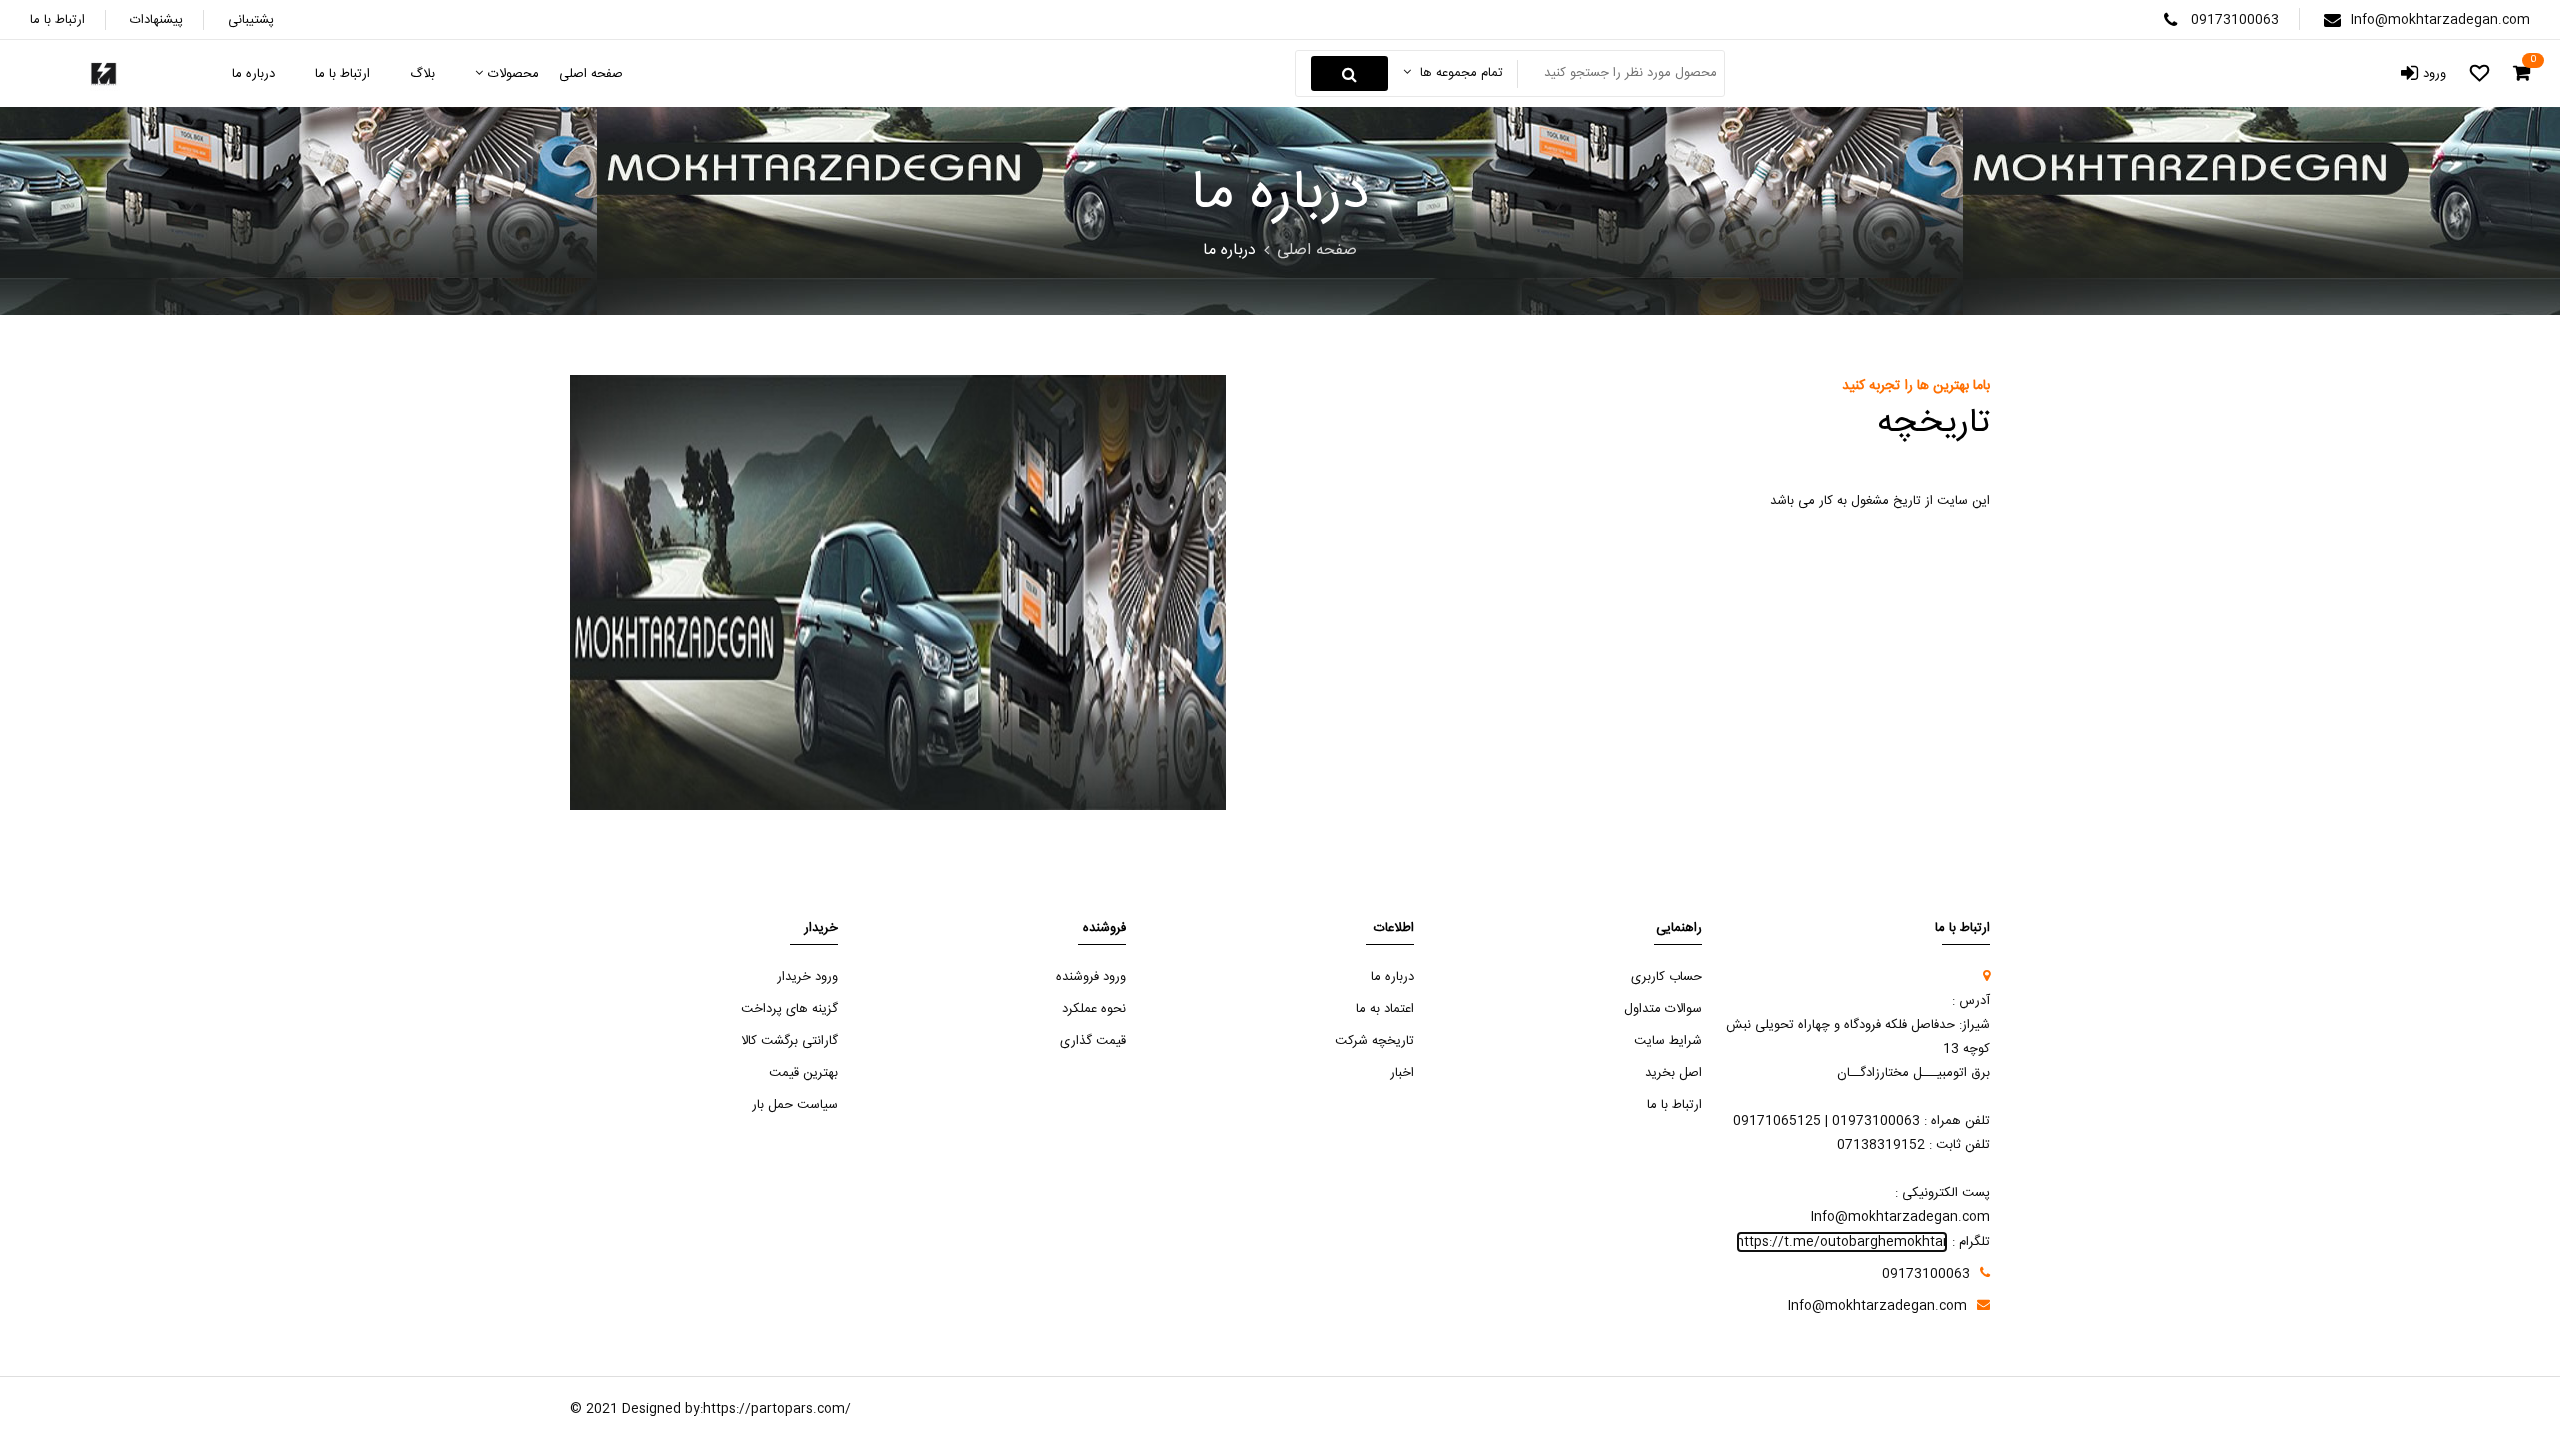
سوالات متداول (1663, 1009)
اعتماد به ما (1385, 1009)
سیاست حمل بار (795, 1105)
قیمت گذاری (1093, 1041)
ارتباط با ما (57, 20)
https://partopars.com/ (777, 1409)
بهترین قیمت (803, 1073)
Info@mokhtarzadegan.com (2440, 20)
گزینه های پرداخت (789, 1009)
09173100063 (2235, 20)
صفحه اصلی (1317, 251)
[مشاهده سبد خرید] (2521, 74)
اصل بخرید (1673, 1073)
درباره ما (1392, 977)
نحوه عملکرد (1094, 1009)
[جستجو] (1349, 73)
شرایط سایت (1668, 1041)
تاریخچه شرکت (1374, 1041)
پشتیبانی (251, 20)
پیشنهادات (156, 20)
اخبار (1402, 1073)
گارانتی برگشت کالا (789, 1041)
